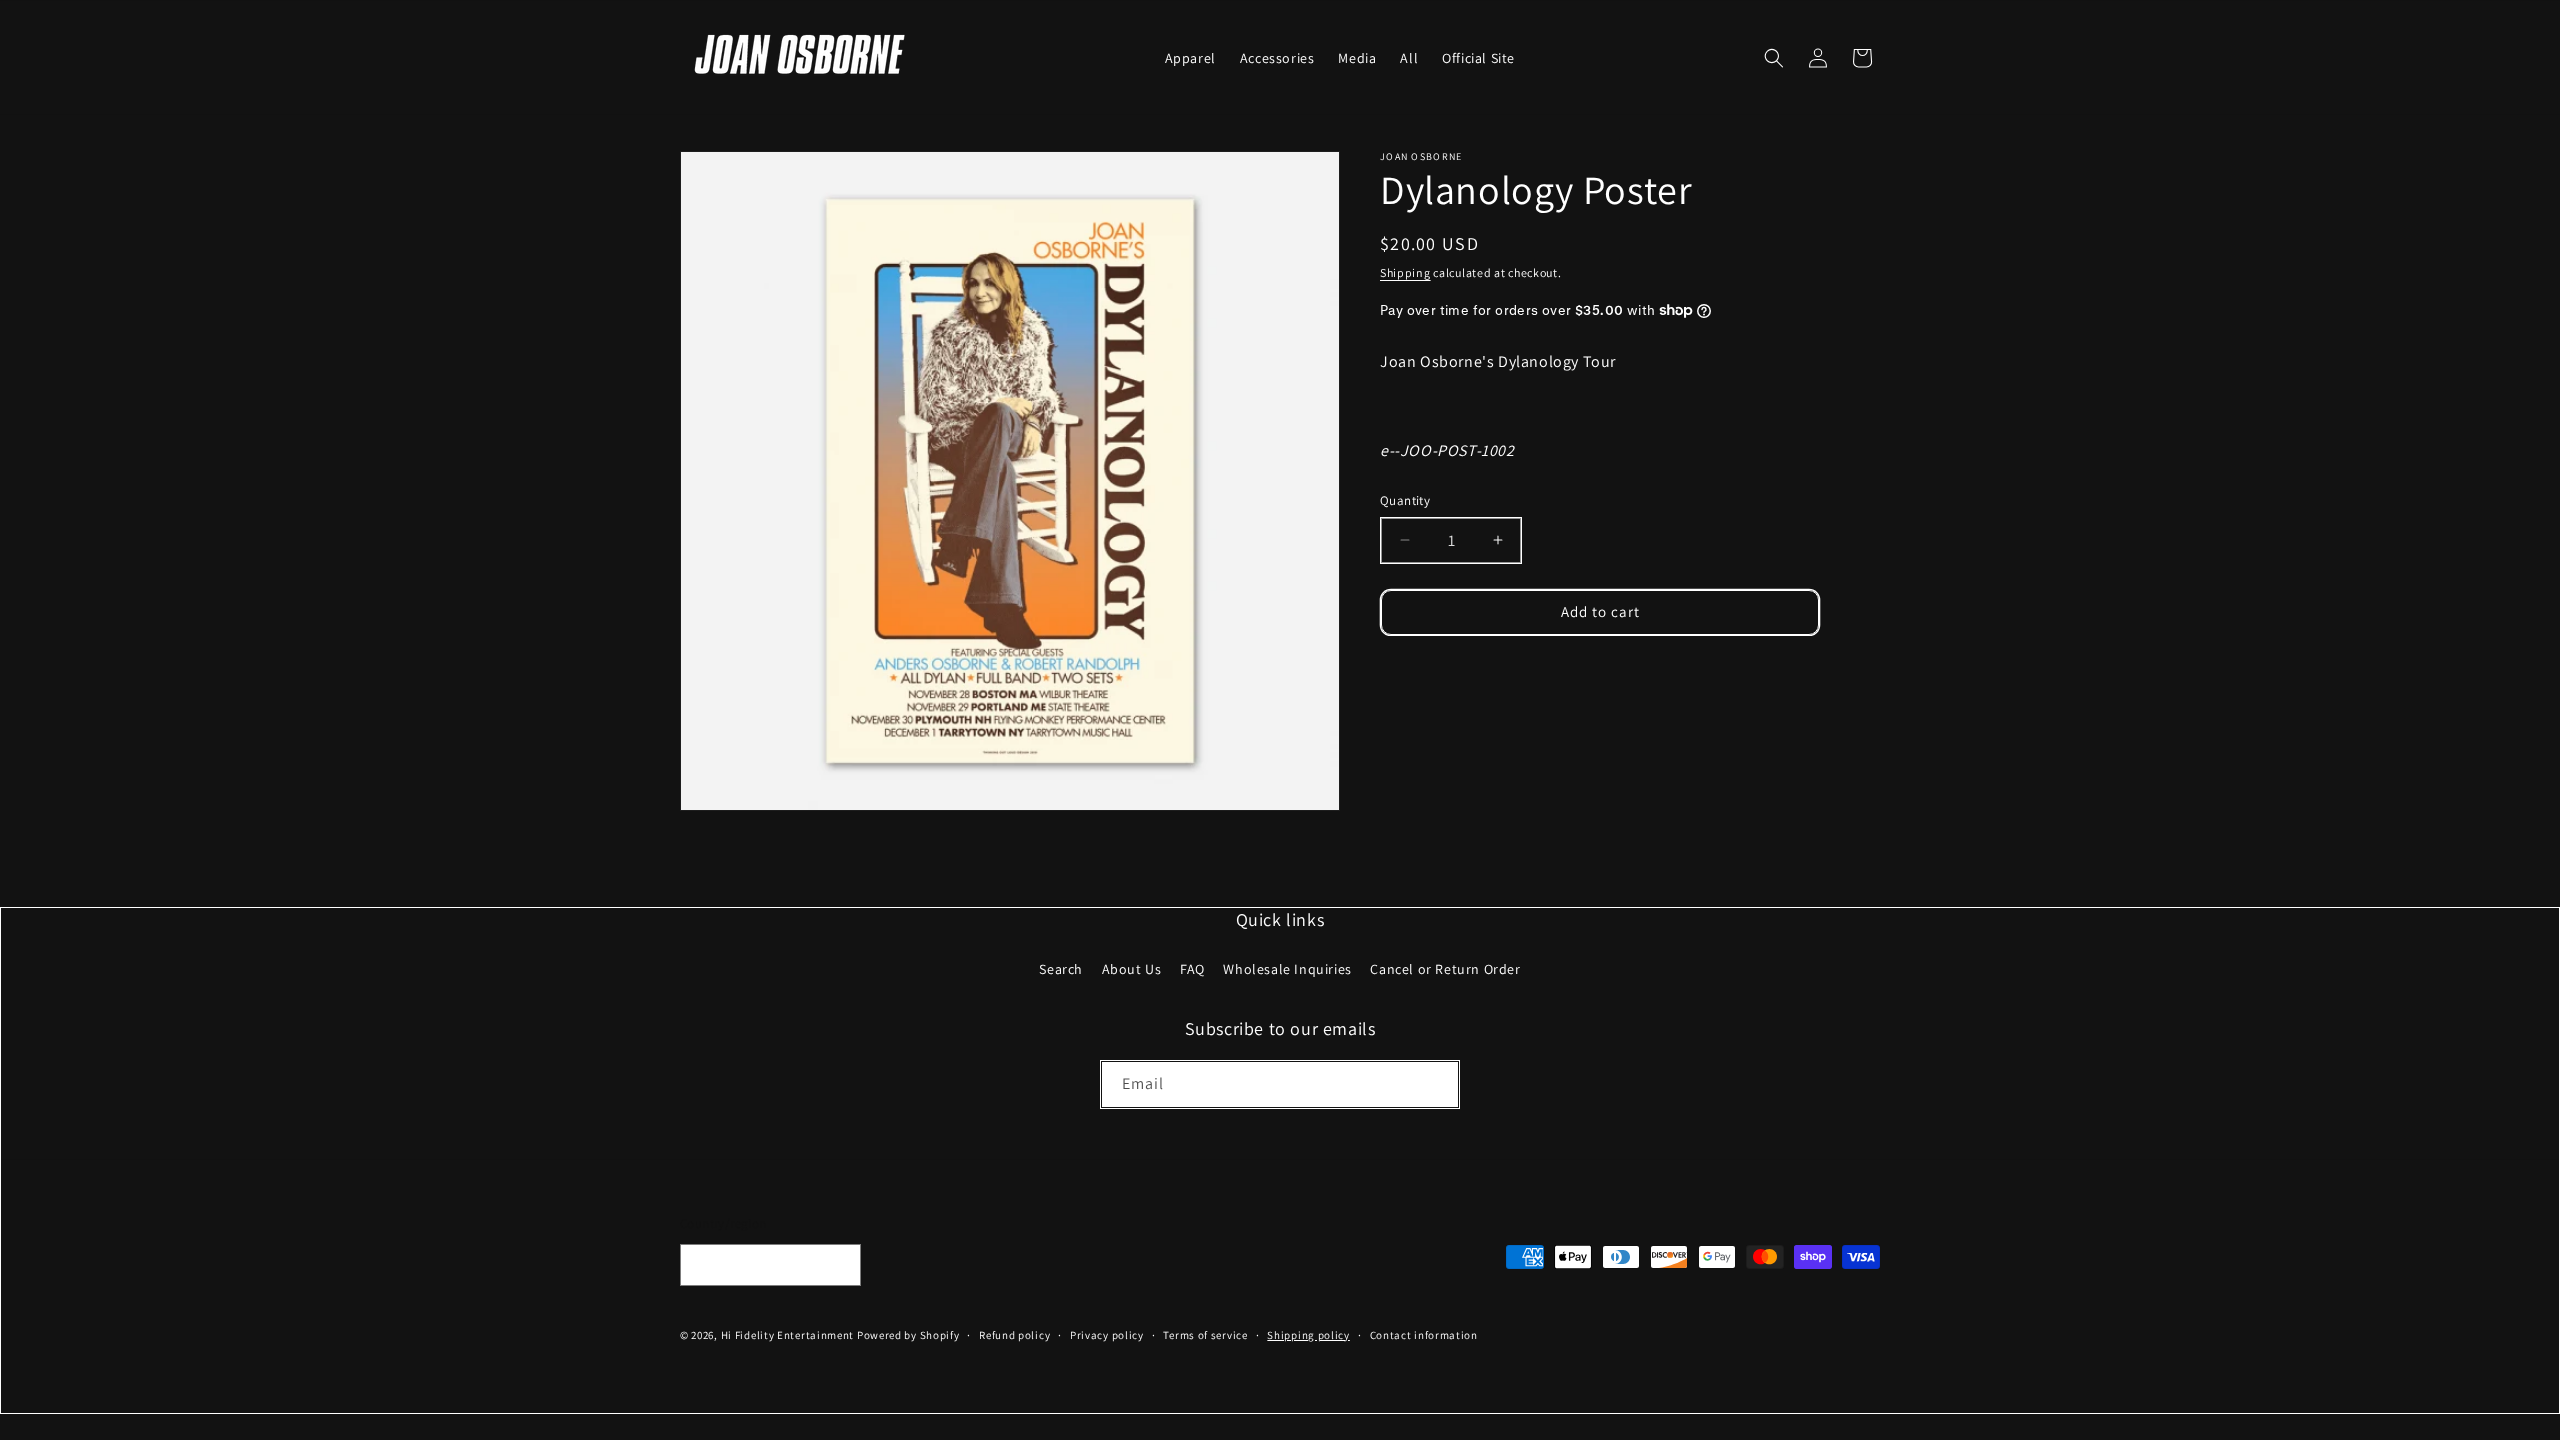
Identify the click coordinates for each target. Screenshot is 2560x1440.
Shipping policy (1308, 1335)
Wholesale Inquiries (1287, 969)
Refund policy (1014, 1335)
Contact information (1424, 1335)
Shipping (1405, 272)
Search (1061, 969)
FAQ (1192, 969)
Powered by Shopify (908, 1335)
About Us (1132, 969)
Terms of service (1205, 1335)
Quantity (1405, 500)
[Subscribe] (1436, 1084)
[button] (1774, 58)
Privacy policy (1107, 1335)
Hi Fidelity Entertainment (788, 1335)
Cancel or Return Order (1445, 969)
